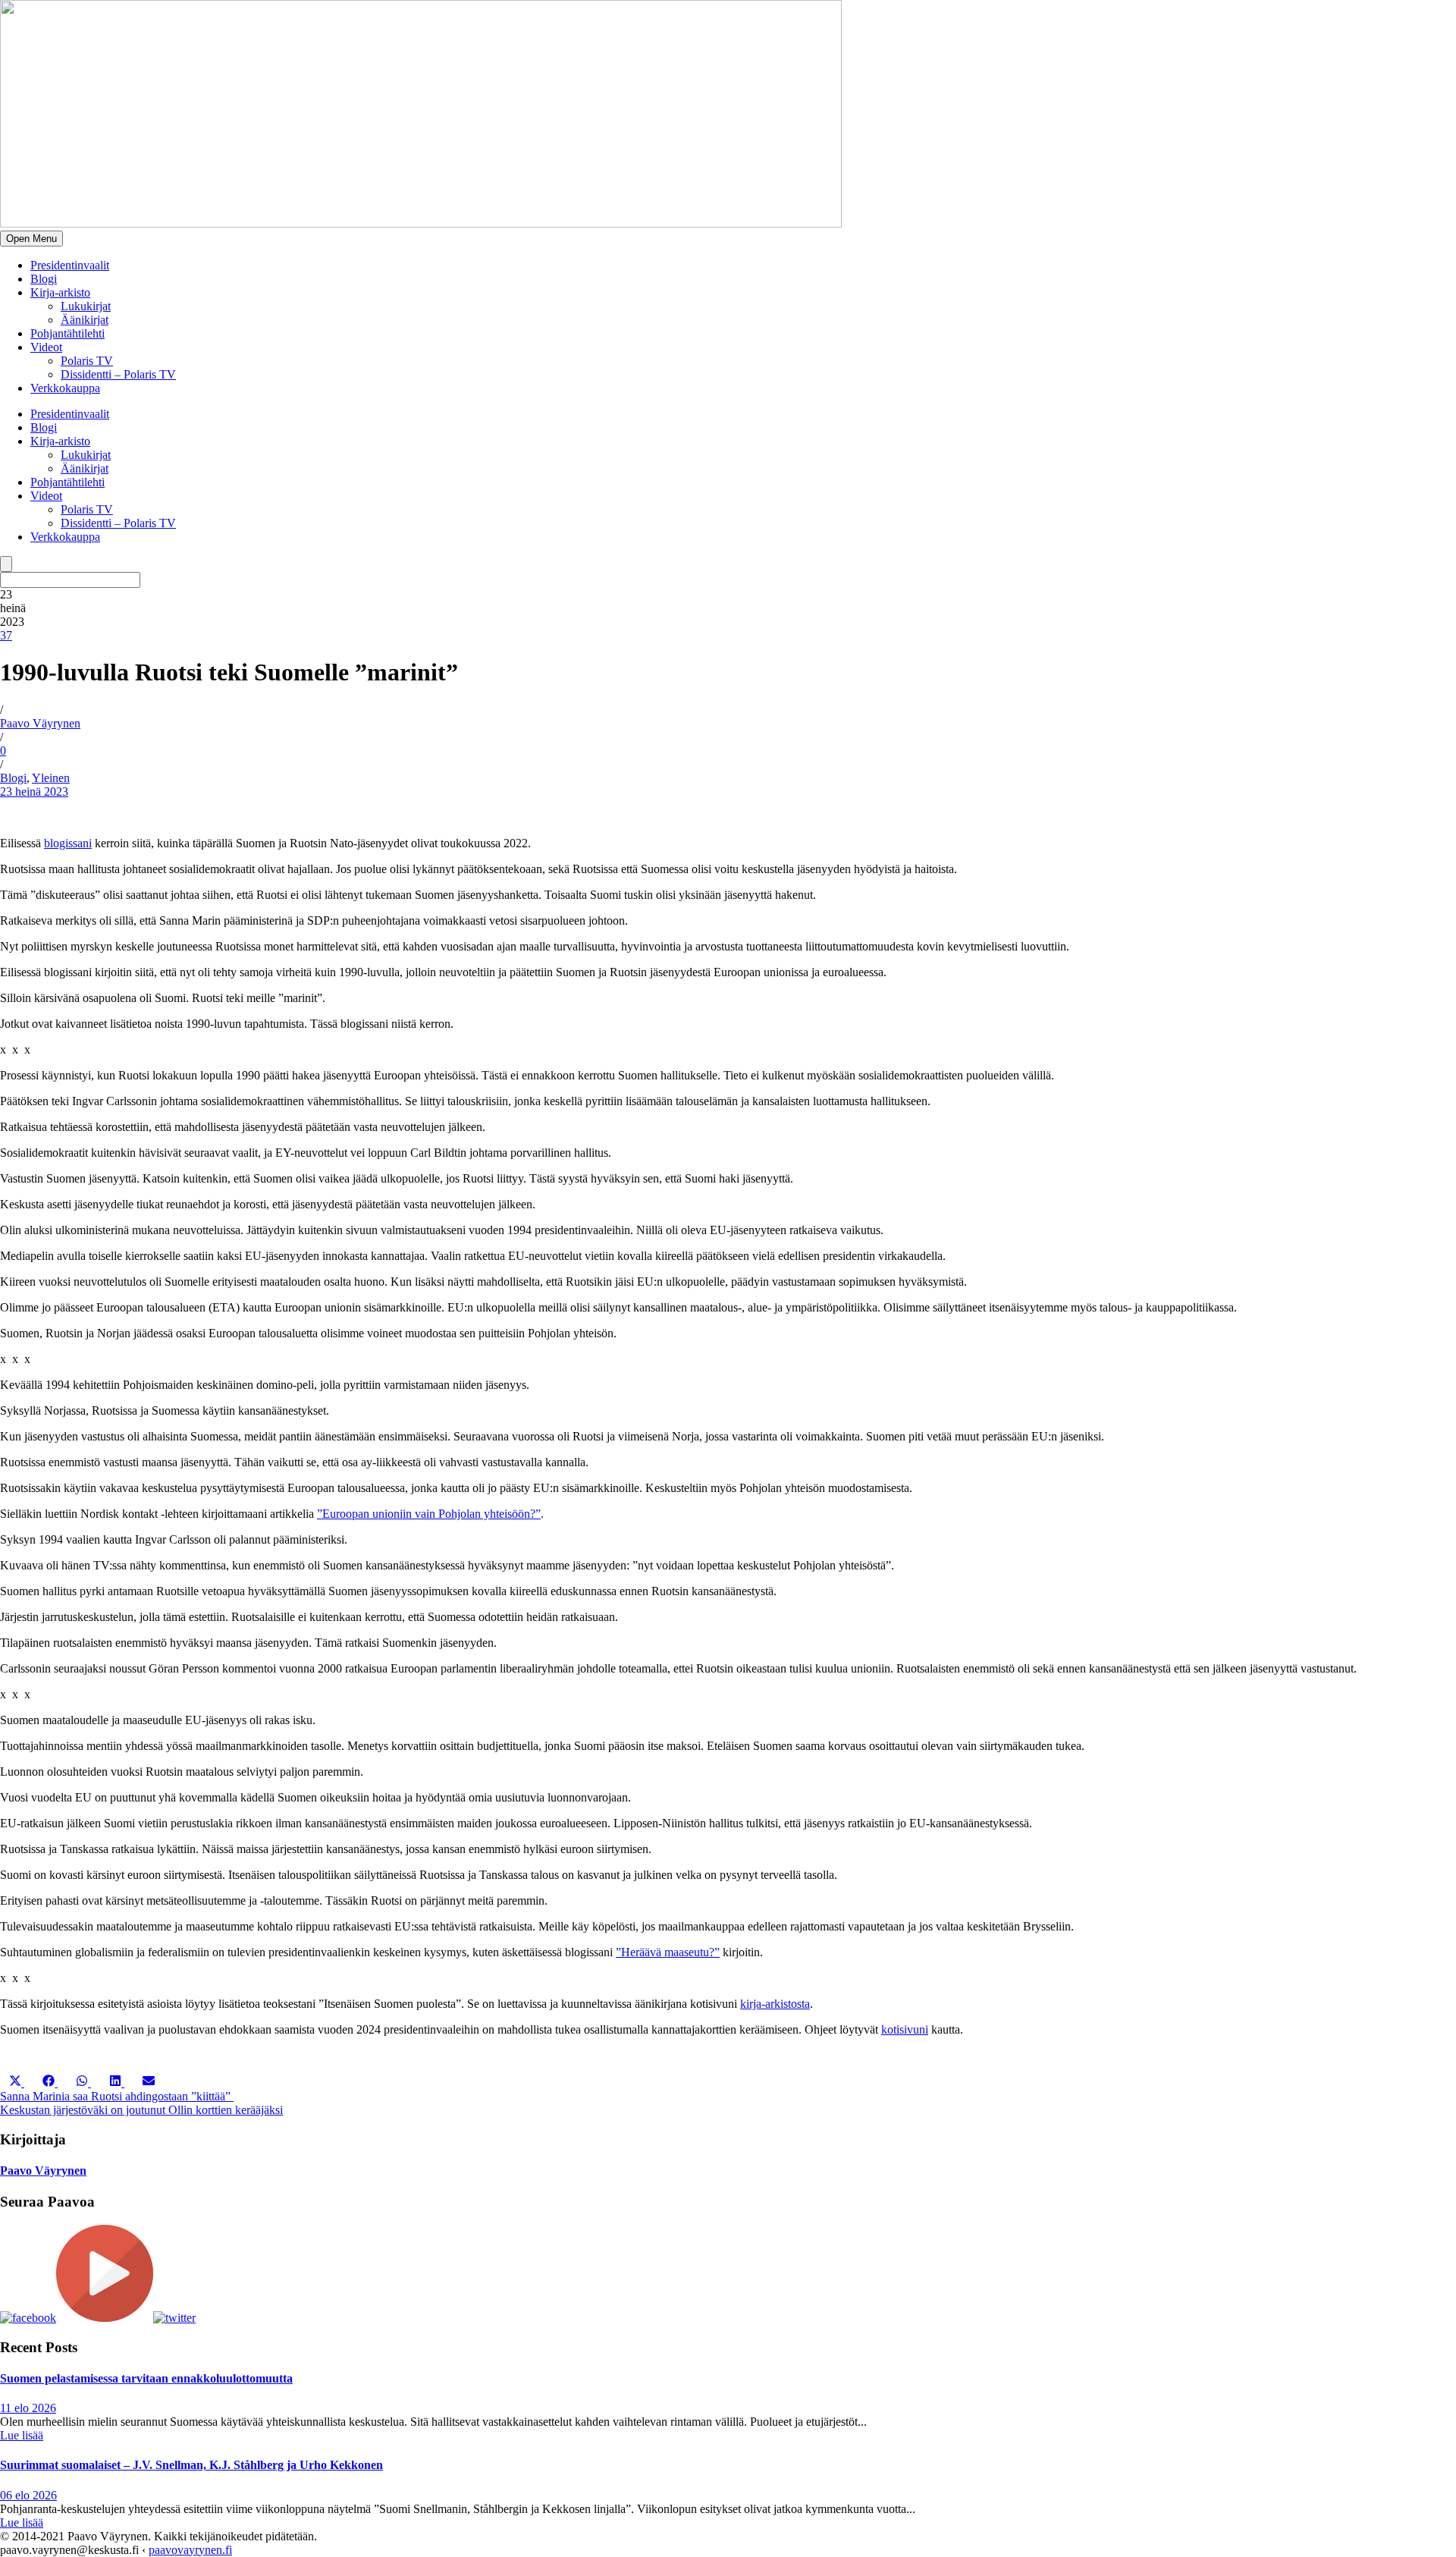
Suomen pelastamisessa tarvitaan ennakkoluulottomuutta (146, 2378)
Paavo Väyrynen (40, 723)
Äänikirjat (85, 320)
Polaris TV (87, 361)
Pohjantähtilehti (67, 333)
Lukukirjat (86, 306)
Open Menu (31, 239)
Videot (46, 347)
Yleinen (51, 778)
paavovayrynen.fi (190, 2550)
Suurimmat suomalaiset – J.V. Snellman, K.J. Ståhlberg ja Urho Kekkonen (191, 2465)
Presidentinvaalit (70, 265)
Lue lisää (22, 2435)
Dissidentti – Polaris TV (118, 374)
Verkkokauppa (65, 388)
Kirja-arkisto (60, 292)
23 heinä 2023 (34, 792)
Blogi (44, 279)
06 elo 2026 (28, 2495)
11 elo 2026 (28, 2408)
